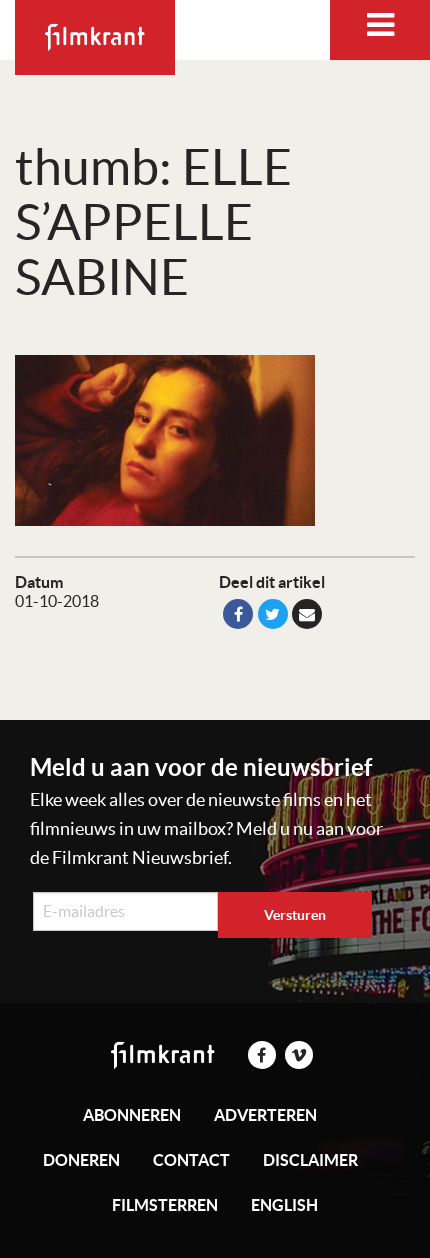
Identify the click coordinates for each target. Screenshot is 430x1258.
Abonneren (132, 1115)
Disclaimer (310, 1160)
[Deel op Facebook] (238, 614)
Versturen (295, 915)
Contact (191, 1160)
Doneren (81, 1160)
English (284, 1205)
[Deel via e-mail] (307, 614)
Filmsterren (165, 1205)
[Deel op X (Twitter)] (273, 614)
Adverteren (265, 1115)
